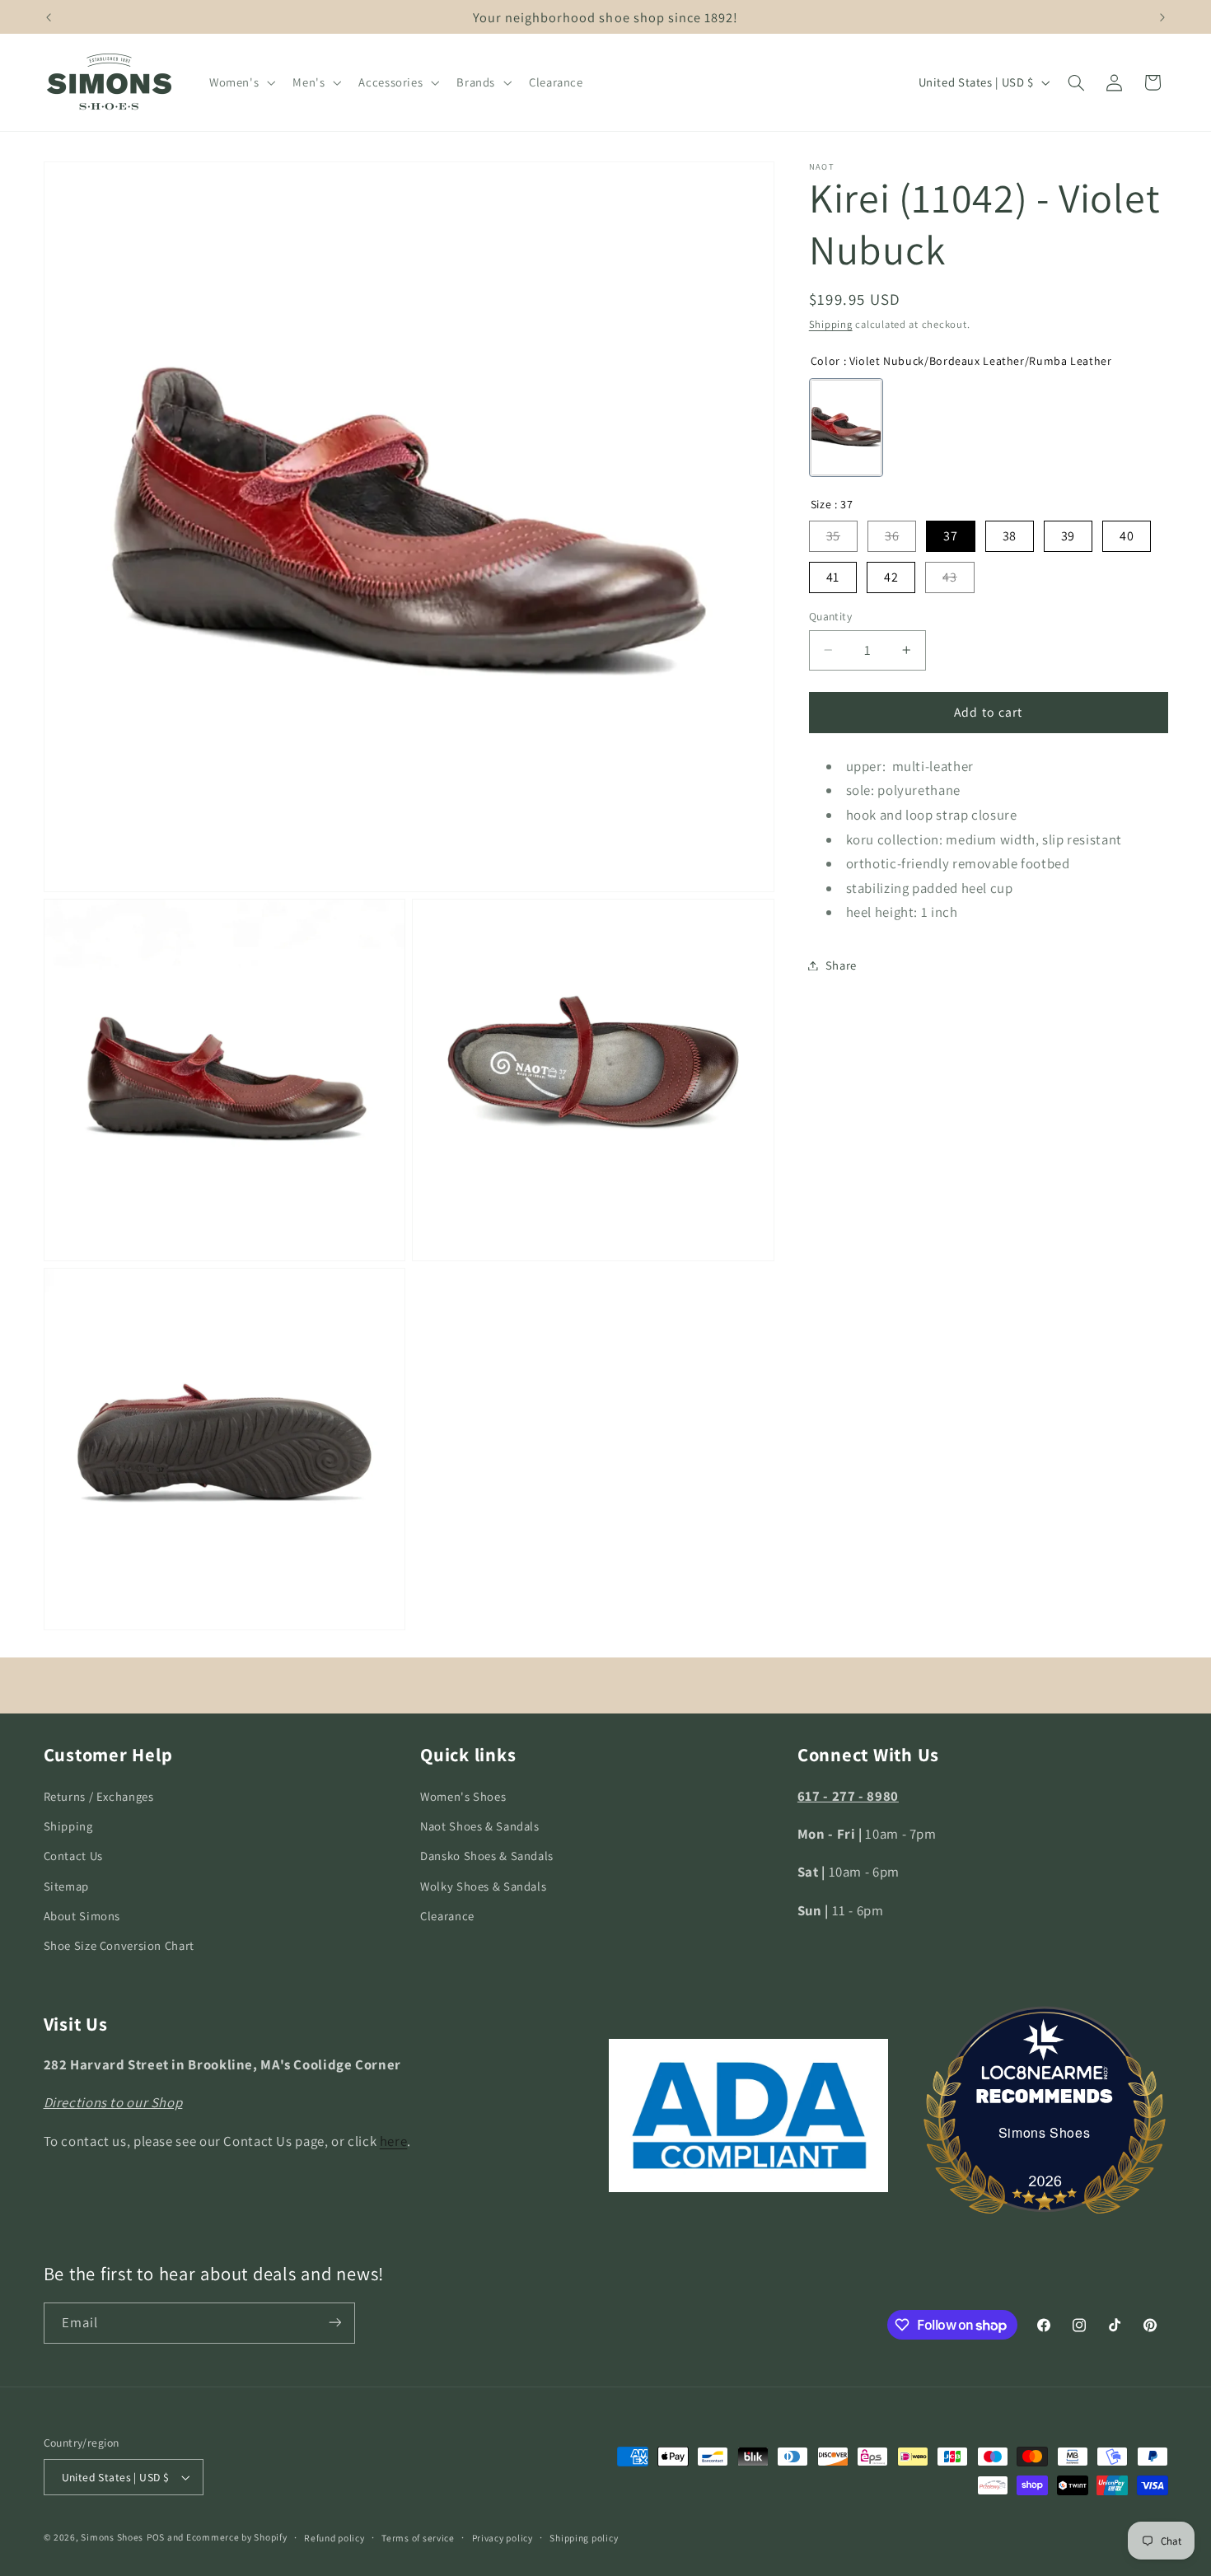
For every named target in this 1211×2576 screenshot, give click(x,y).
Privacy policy (503, 2538)
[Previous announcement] (49, 17)
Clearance (447, 1916)
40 (1127, 536)
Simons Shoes (1045, 2132)
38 (1010, 536)
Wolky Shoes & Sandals (483, 1885)
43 (949, 577)
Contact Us (73, 1856)
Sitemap (66, 1885)
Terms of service (418, 2538)
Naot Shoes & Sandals (480, 1826)
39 (1068, 536)
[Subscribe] (334, 2323)
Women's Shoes (463, 1795)
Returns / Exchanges (99, 1795)
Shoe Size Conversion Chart (119, 1945)
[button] (240, 82)
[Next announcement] (1162, 17)
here (394, 2141)
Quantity (830, 616)
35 (833, 536)
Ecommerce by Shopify (237, 2537)
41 (833, 577)
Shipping (831, 324)
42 (891, 577)
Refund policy (334, 2538)
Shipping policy (584, 2538)
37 (950, 536)
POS (156, 2537)
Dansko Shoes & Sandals (487, 1856)
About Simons (82, 1916)
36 (892, 536)
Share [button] (841, 965)
